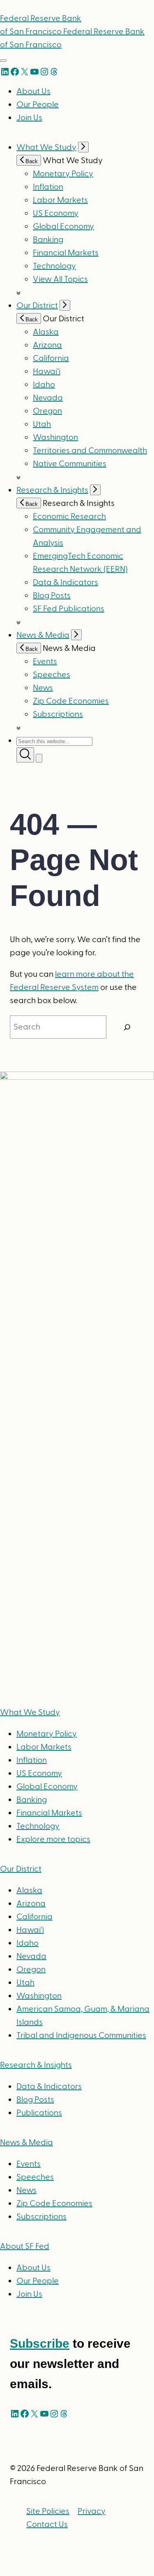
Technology (54, 266)
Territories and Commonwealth (90, 451)
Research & (36, 2065)
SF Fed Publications (69, 609)
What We (30, 1713)
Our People (38, 105)
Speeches (52, 675)
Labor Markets (60, 200)
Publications (39, 2113)
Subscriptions (41, 2217)
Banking (48, 240)
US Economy (56, 213)
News (43, 688)
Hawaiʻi (47, 372)
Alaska (46, 332)
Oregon (47, 411)
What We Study (46, 147)
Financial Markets (66, 253)
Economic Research (69, 517)
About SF (25, 2246)
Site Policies (48, 2511)
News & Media (43, 635)
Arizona (47, 345)
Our (21, 1869)
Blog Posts (52, 596)
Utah (42, 424)
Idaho (44, 385)
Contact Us (47, 2525)
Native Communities (70, 464)
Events (45, 662)
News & (26, 2143)
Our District (37, 306)
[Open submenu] (83, 147)
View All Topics (60, 279)
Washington (55, 438)
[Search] (127, 1027)
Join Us (29, 118)
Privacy (92, 2511)
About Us (33, 91)
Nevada (48, 398)
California (51, 358)
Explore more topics (53, 1839)
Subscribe (40, 2343)
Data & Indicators (66, 583)
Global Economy (63, 227)
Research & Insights (52, 490)
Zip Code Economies (71, 701)
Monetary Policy (63, 174)
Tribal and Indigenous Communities (81, 2036)
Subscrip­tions (58, 714)
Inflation (48, 187)
